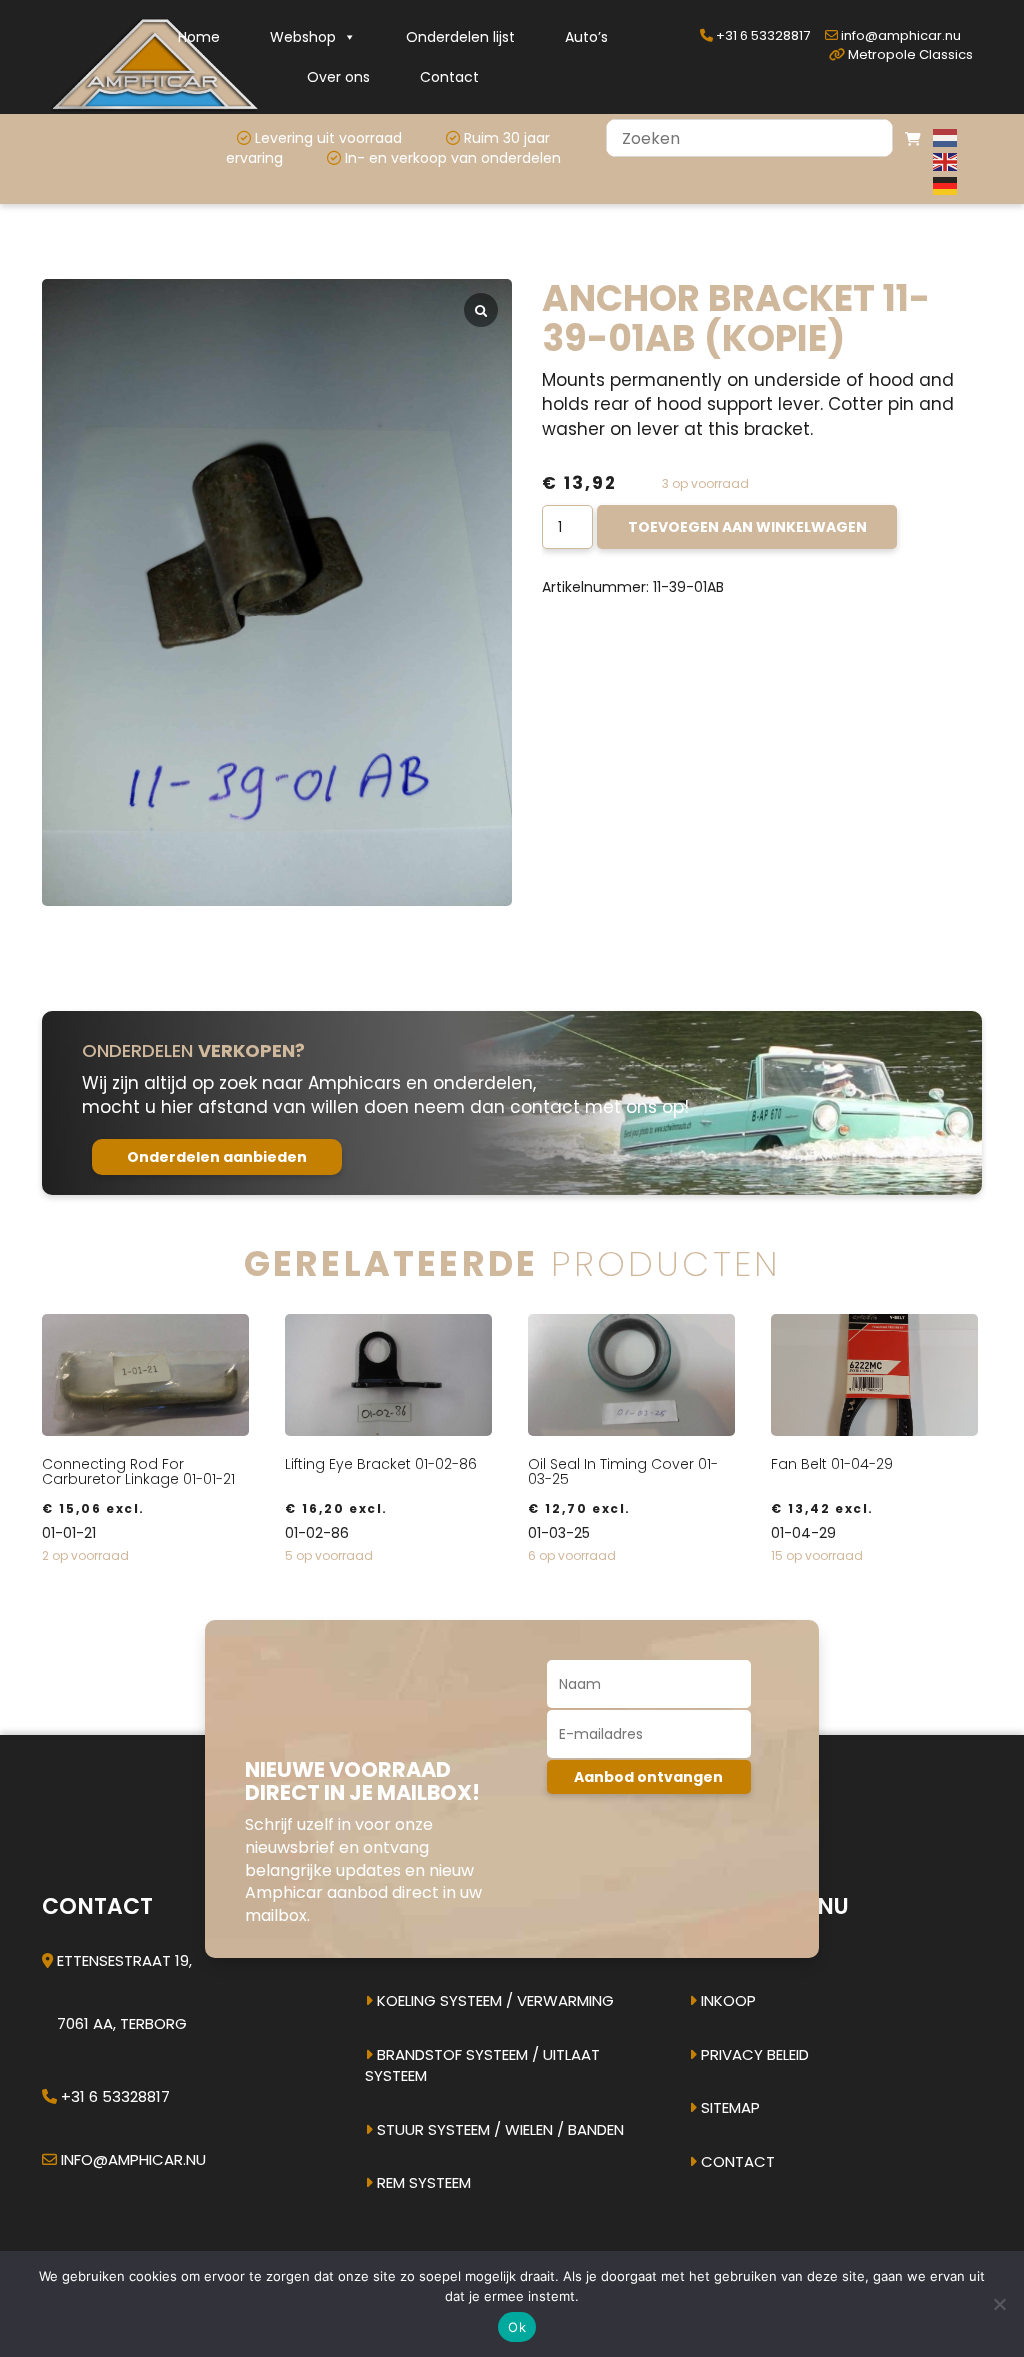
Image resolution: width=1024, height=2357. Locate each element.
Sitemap (728, 2107)
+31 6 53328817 (761, 35)
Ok (517, 2327)
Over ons (338, 77)
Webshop (303, 37)
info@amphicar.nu (899, 35)
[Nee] (999, 2304)
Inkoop (726, 2000)
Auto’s (586, 37)
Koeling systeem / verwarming (493, 2000)
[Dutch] (946, 137)
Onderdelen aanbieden (217, 1157)
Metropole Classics (909, 54)
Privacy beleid (753, 2054)
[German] (946, 185)
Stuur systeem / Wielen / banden (498, 2129)
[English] (946, 161)
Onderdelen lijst (460, 37)
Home (199, 37)
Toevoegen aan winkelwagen (747, 527)
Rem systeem (422, 2182)
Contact (449, 77)
